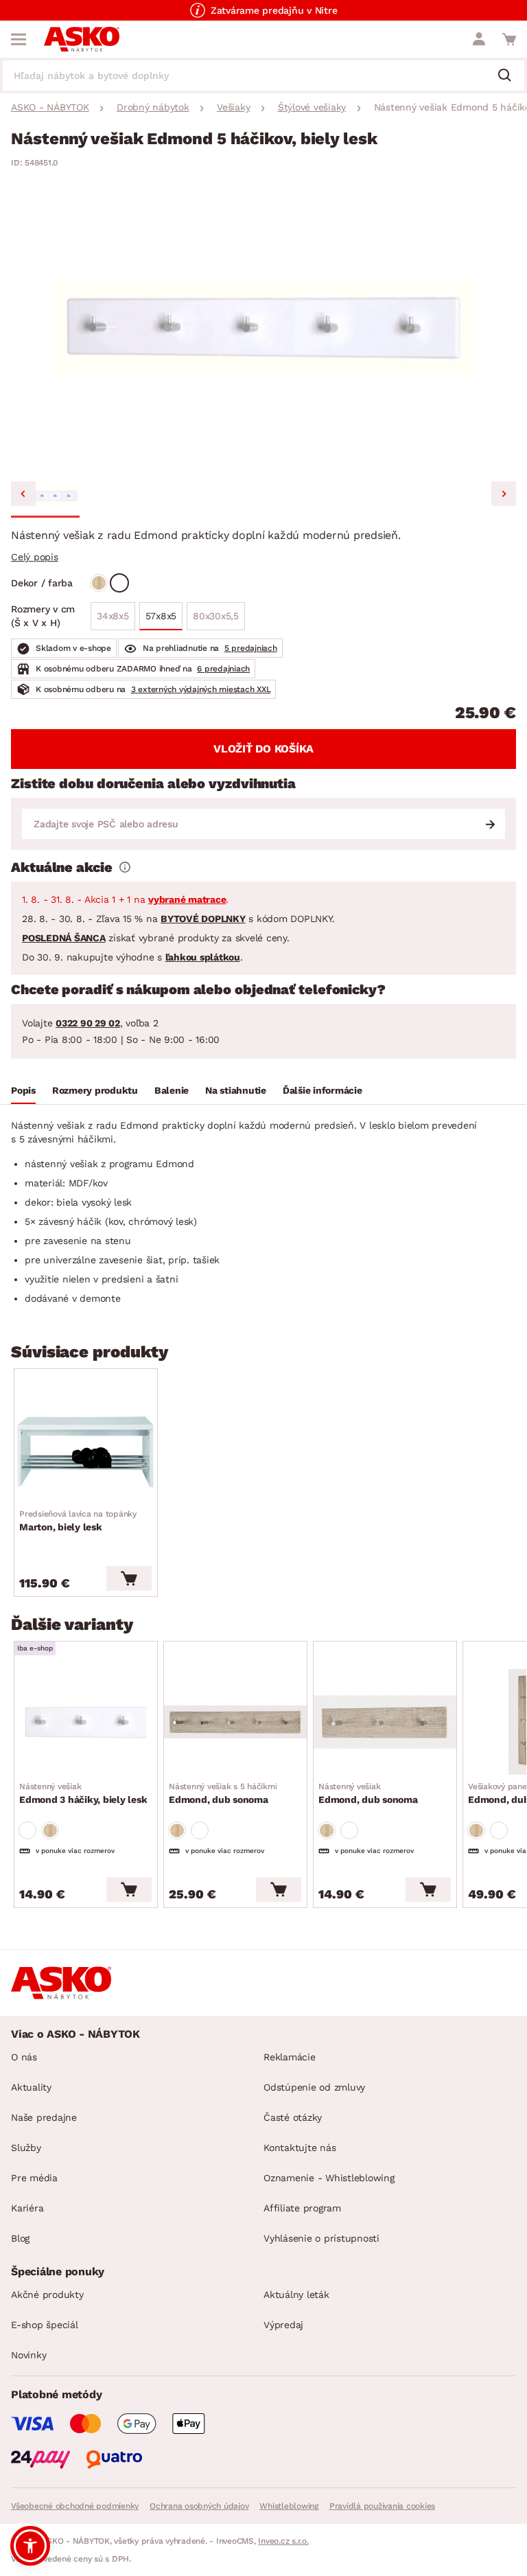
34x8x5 (113, 616)
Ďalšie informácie (323, 1090)
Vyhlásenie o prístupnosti (321, 2238)
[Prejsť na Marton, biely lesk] (86, 1449)
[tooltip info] (125, 867)
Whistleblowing (289, 2506)
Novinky (28, 2355)
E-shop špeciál (45, 2325)
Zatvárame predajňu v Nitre (274, 10)
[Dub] (99, 583)
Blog (20, 2238)
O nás (24, 2057)
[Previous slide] (23, 494)
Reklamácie (290, 2057)
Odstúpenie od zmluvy (314, 2087)
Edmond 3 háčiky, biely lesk (83, 1793)
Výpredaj (283, 2325)
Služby (26, 2148)
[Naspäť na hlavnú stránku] (82, 39)
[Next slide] (504, 494)
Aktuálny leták (296, 2295)
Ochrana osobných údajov (199, 2506)
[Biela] (119, 583)
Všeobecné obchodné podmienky (75, 2506)
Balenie (172, 1090)
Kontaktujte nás (300, 2148)
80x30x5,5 (216, 616)
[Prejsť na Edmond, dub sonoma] (235, 1722)
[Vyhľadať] (510, 76)
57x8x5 (161, 616)
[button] (45, 496)
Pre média (34, 2178)
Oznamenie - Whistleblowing (329, 2178)
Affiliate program (302, 2208)
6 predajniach (223, 669)
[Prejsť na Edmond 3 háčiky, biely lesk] (86, 1722)
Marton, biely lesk (78, 1521)
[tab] (23, 1092)
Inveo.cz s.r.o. (283, 2541)
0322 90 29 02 (88, 1023)
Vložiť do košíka (263, 749)
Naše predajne (44, 2117)
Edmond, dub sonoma (223, 1793)
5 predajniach (251, 648)
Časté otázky (293, 2117)
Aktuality (31, 2087)
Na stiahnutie (236, 1090)
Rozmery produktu (95, 1090)
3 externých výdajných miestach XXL (201, 689)
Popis (23, 1090)
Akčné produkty (47, 2295)
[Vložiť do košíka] (129, 1578)
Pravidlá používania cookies (382, 2506)
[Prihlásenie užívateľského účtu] (479, 39)
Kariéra (27, 2208)
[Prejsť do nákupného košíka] (509, 39)
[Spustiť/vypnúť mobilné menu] (19, 39)
